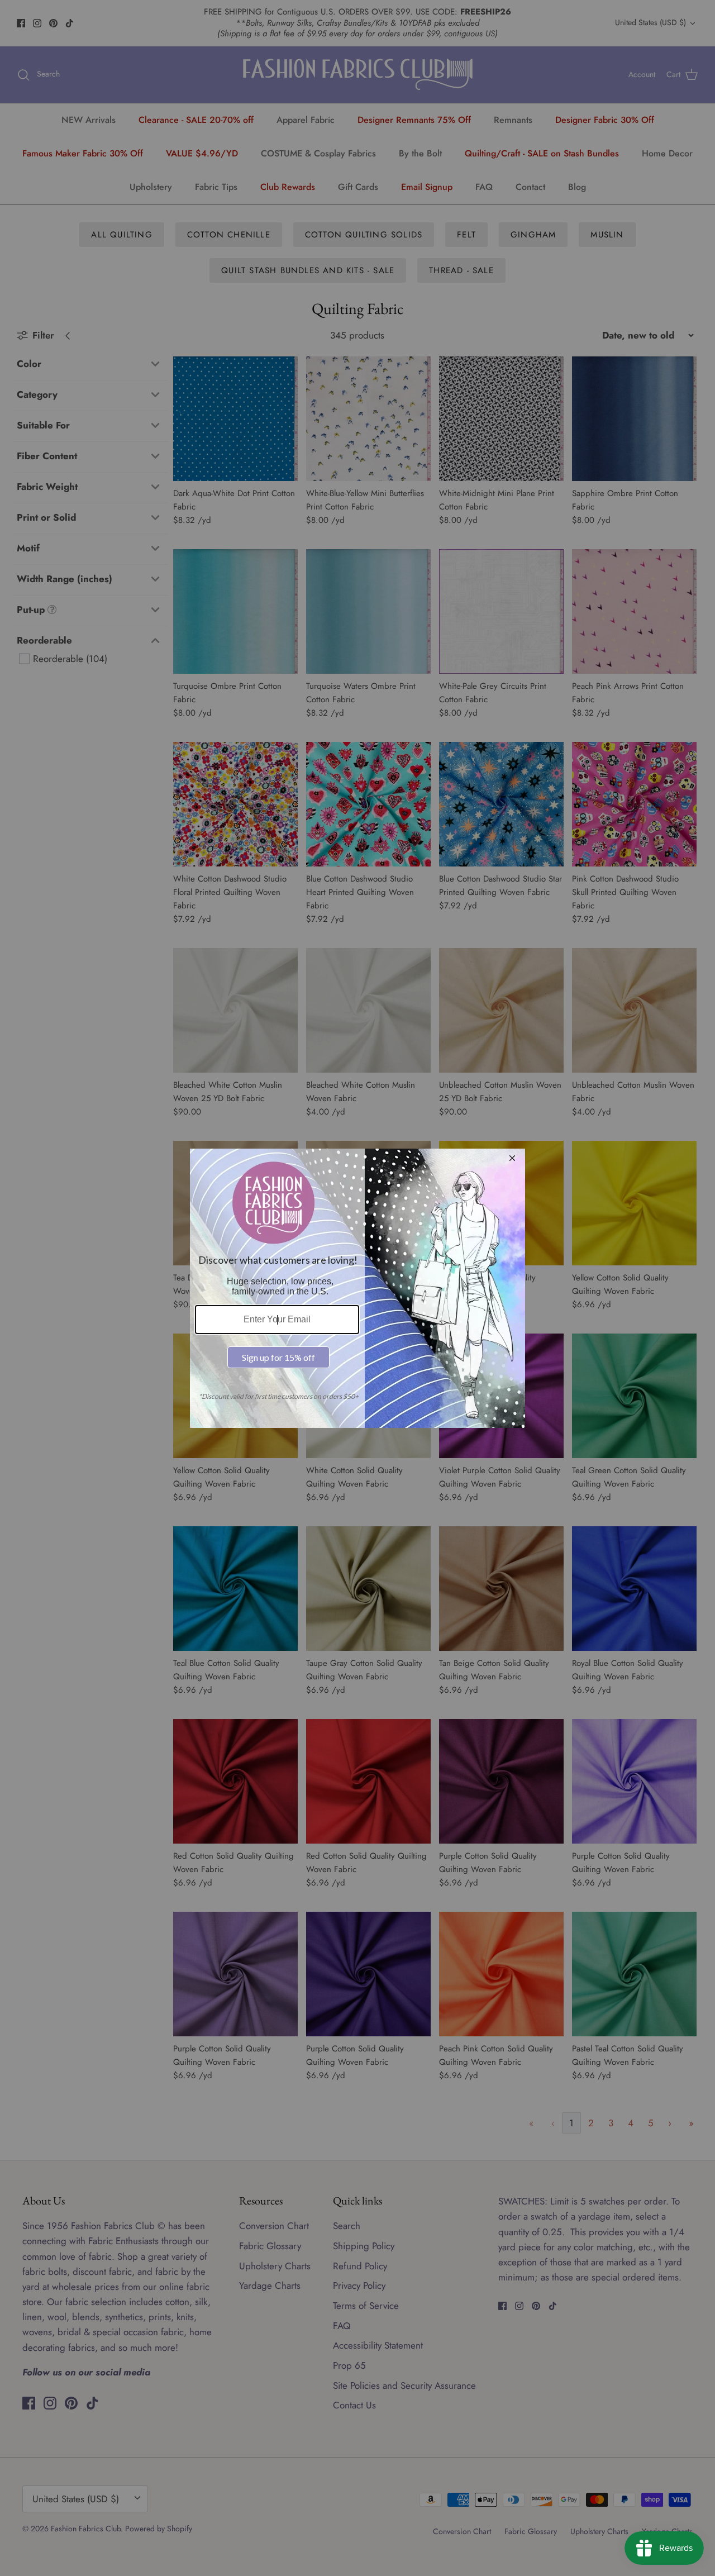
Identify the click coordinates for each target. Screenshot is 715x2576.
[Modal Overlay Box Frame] (357, 1288)
